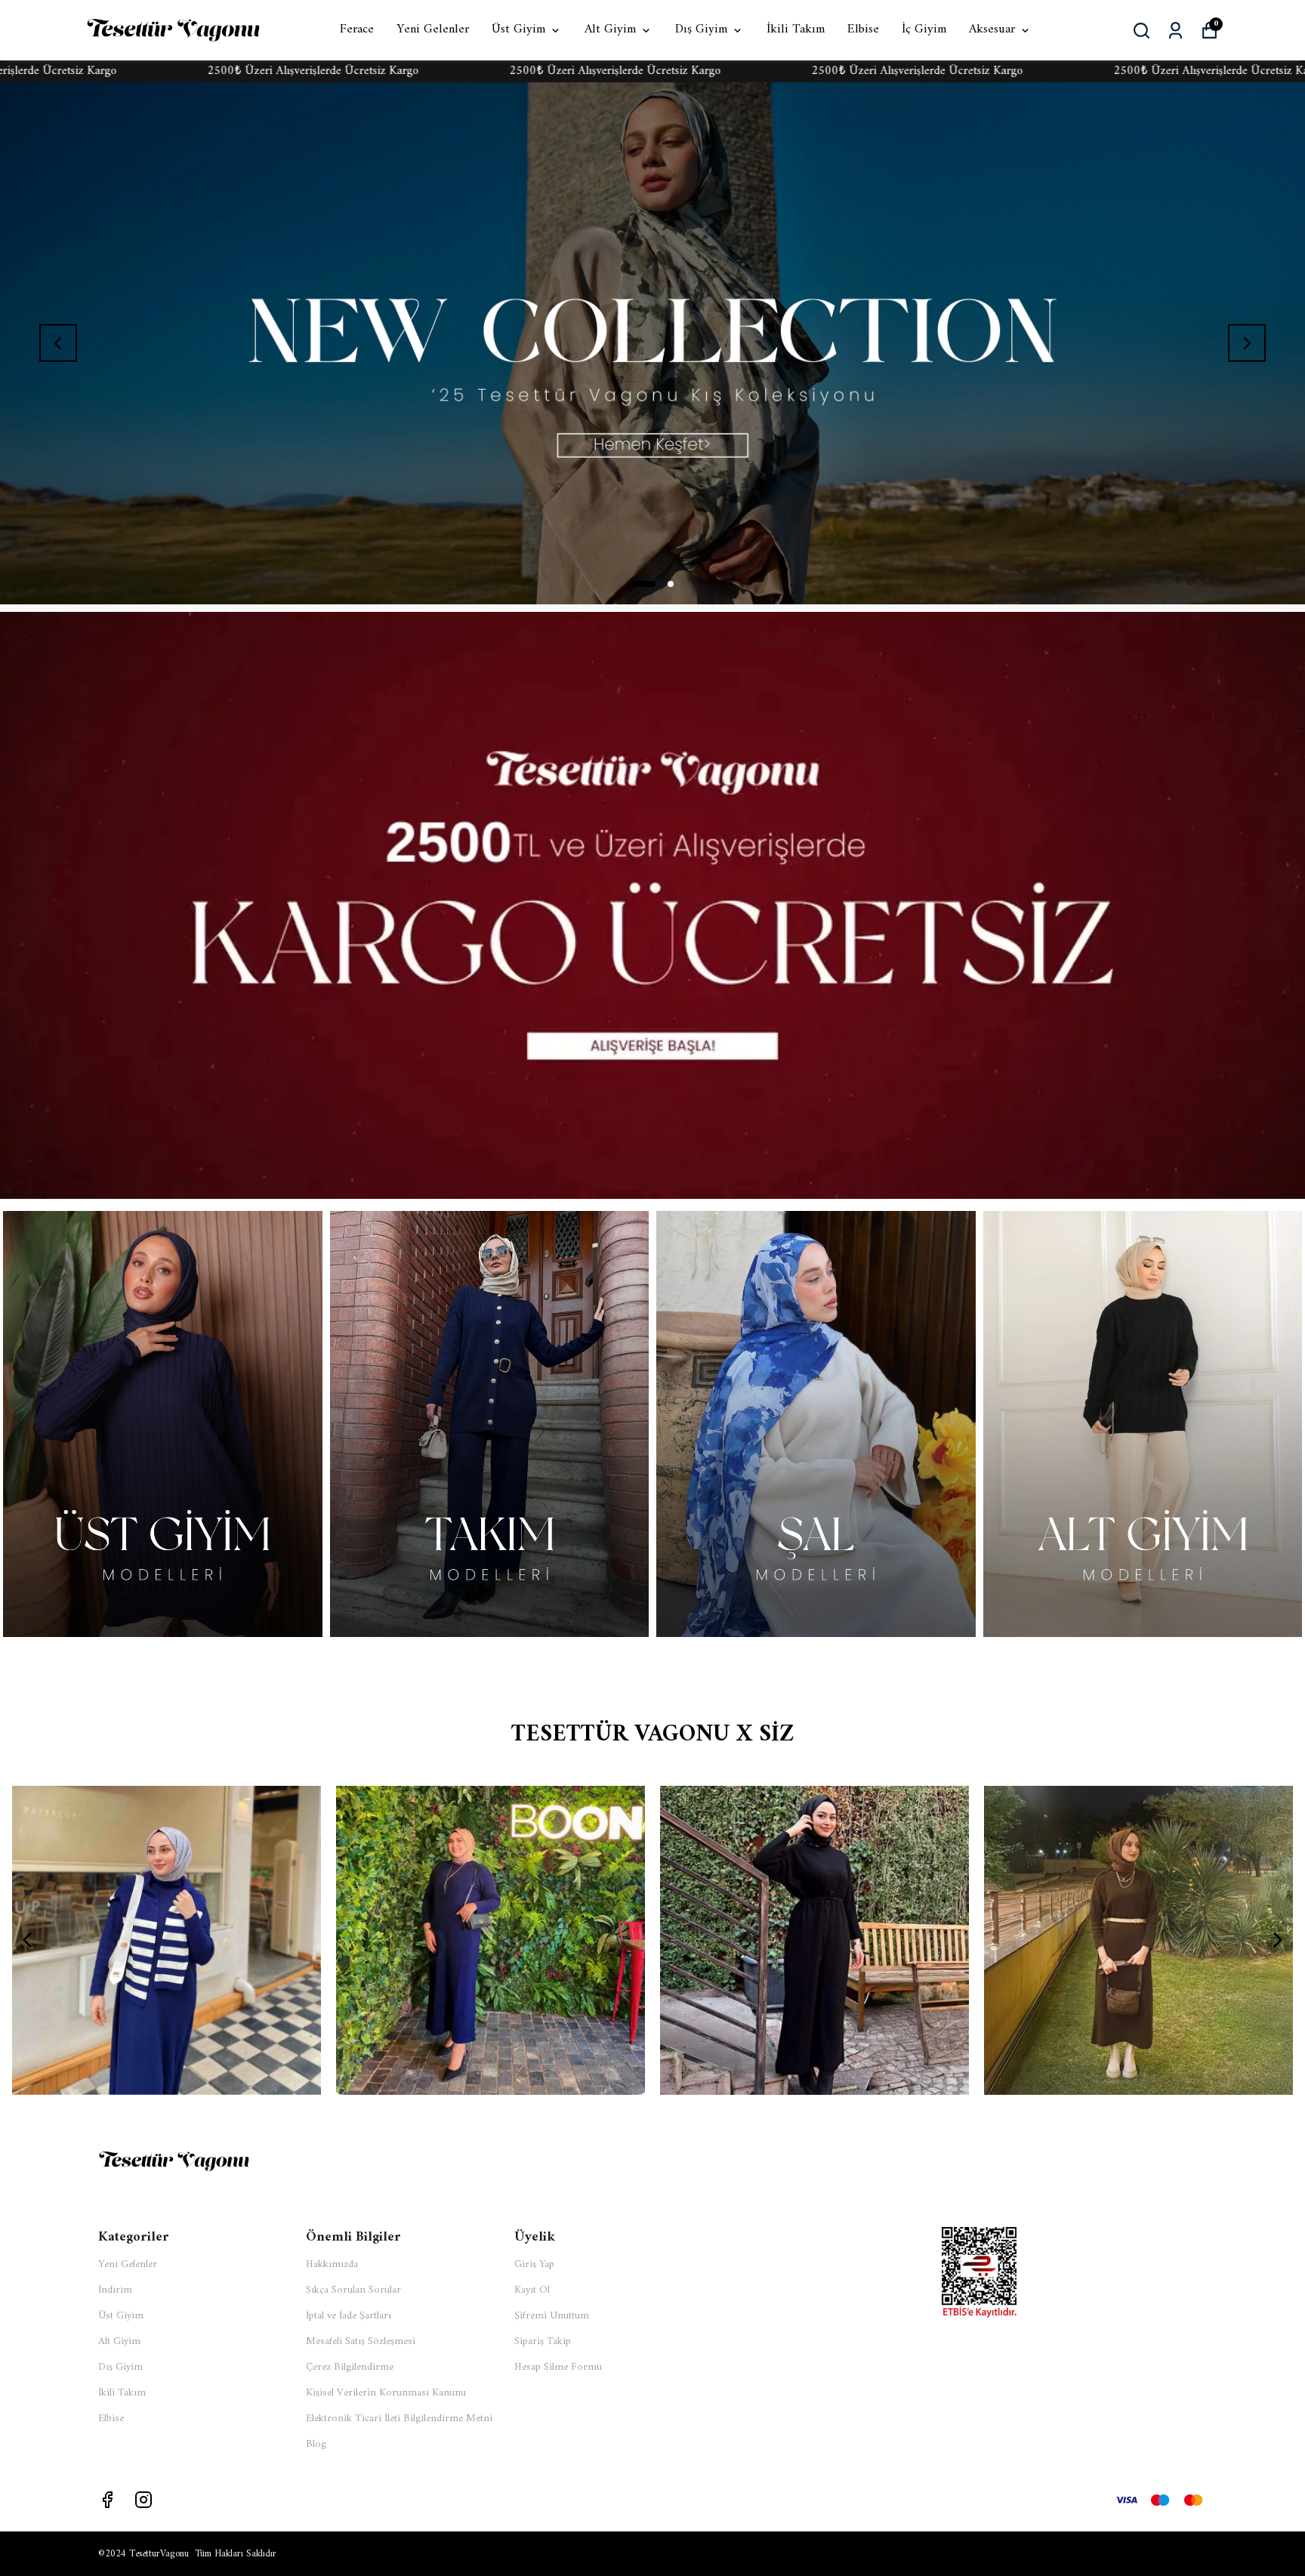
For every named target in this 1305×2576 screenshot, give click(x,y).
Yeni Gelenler (433, 30)
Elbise (863, 30)
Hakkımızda (332, 2264)
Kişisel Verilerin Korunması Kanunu (386, 2393)
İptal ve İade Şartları (349, 2316)
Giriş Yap (534, 2264)
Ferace (357, 30)
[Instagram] (143, 2500)
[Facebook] (107, 2500)
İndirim (115, 2290)
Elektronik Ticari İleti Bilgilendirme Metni (399, 2418)
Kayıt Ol (532, 2290)
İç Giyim (924, 30)
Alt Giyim (610, 30)
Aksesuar (992, 30)
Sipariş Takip (543, 2341)
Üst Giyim (518, 30)
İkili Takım (796, 30)
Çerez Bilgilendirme (350, 2367)
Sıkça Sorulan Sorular (353, 2290)
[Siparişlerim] (1175, 31)
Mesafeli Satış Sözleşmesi (361, 2341)
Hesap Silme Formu (558, 2367)
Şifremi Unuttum (552, 2316)
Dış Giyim (701, 30)
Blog (316, 2444)
